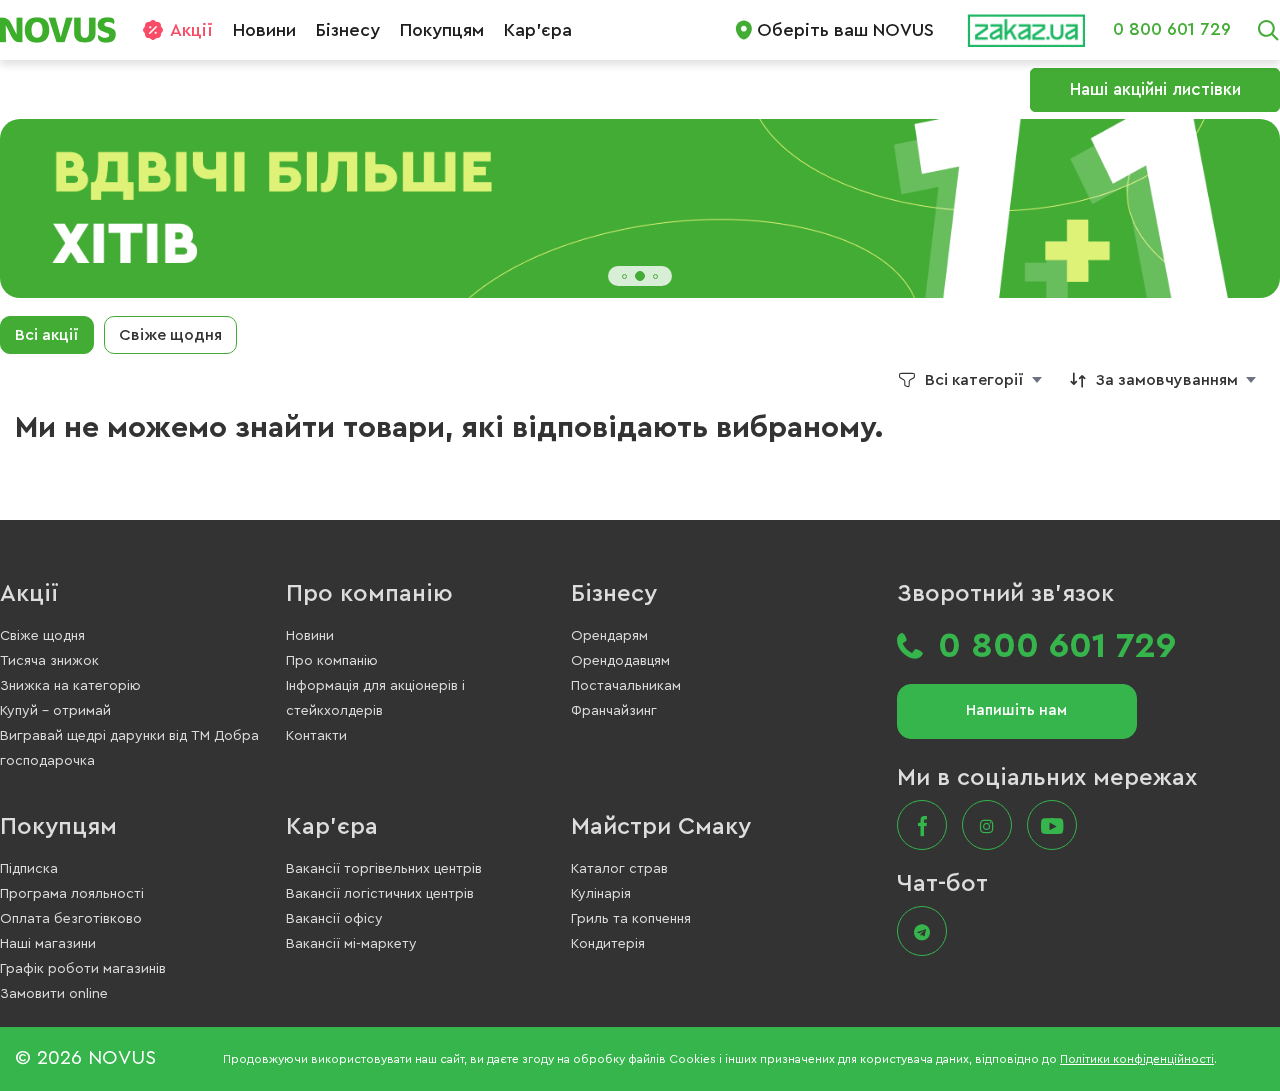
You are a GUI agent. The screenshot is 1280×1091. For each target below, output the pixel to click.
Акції (191, 30)
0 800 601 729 (1172, 29)
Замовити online (54, 994)
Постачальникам (626, 686)
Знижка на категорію (70, 686)
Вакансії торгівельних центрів (384, 869)
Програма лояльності (72, 894)
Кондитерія (608, 944)
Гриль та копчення (631, 919)
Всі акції (47, 335)
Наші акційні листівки (1155, 89)
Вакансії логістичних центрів (380, 894)
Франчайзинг (614, 711)
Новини (264, 30)
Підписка (29, 869)
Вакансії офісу (334, 919)
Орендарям (609, 636)
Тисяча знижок (49, 661)
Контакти (316, 736)
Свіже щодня (170, 335)
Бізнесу (348, 30)
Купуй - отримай (55, 711)
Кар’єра (538, 30)
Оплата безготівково (71, 919)
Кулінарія (601, 894)
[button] (624, 276)
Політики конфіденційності (1137, 1059)
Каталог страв (619, 869)
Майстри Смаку (661, 827)
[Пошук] (1268, 30)
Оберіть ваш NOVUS (845, 30)
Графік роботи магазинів (83, 969)
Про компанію (369, 594)
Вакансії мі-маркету (351, 944)
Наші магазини (48, 944)
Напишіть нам (1016, 710)
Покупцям (442, 30)
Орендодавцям (620, 661)
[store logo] (65, 30)
